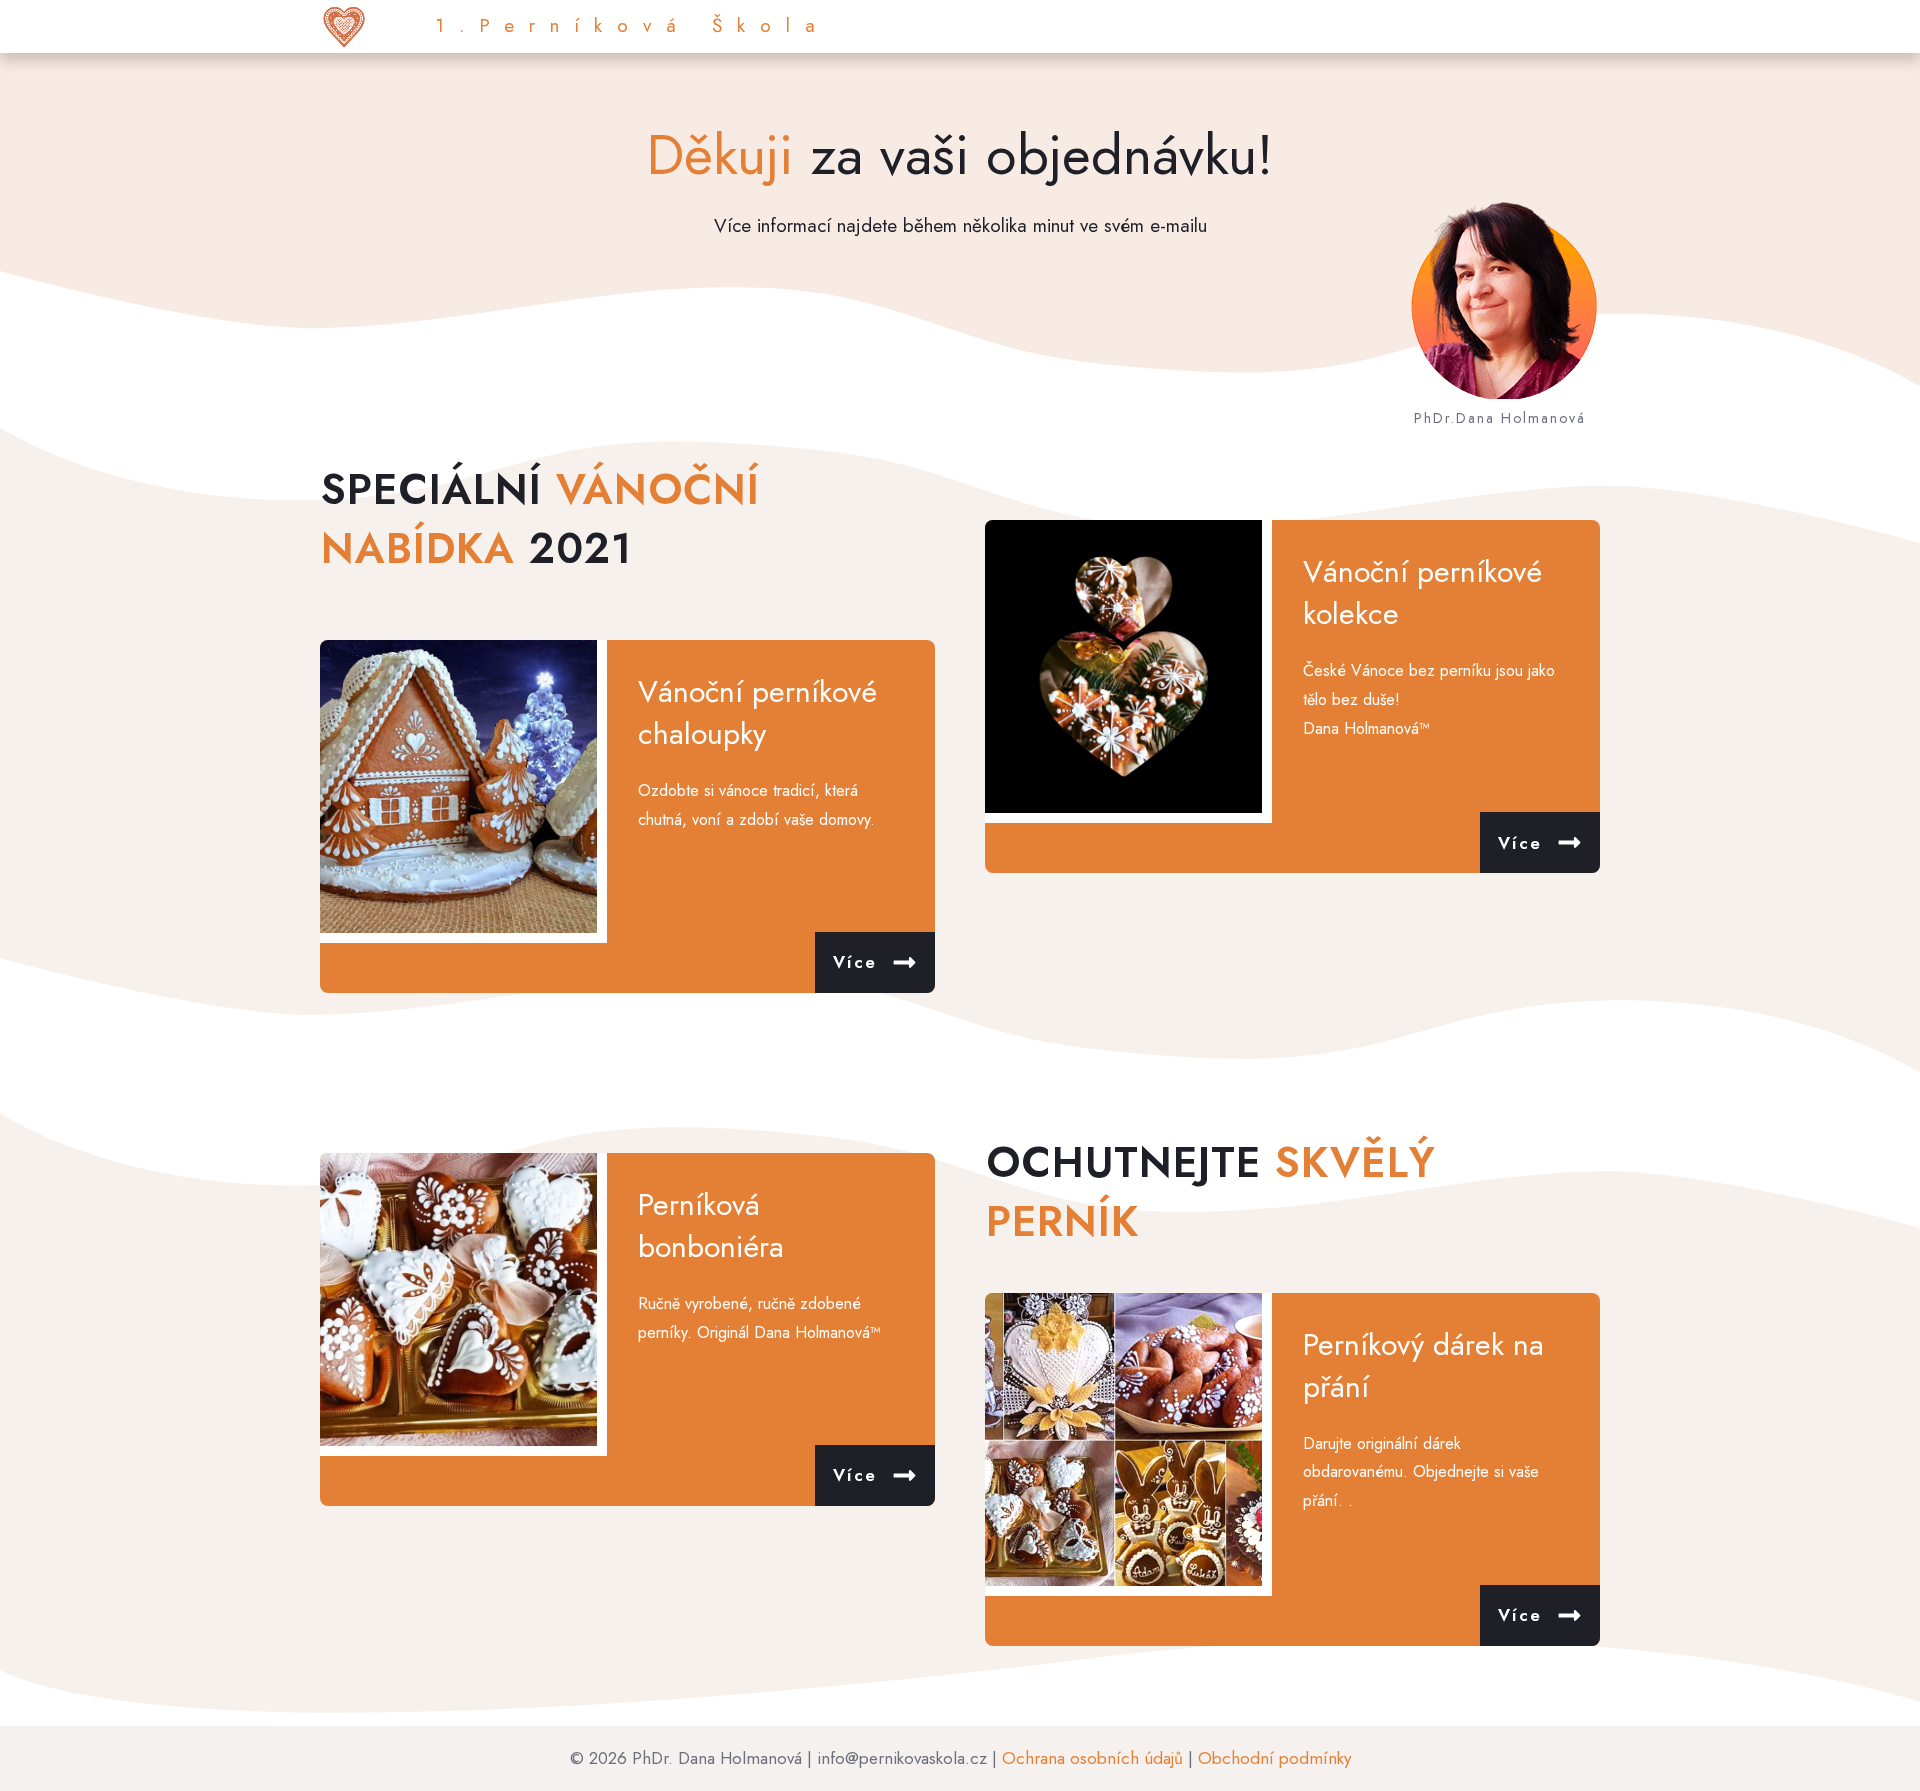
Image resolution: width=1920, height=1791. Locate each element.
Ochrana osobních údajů (1092, 1758)
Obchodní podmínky (1274, 1758)
